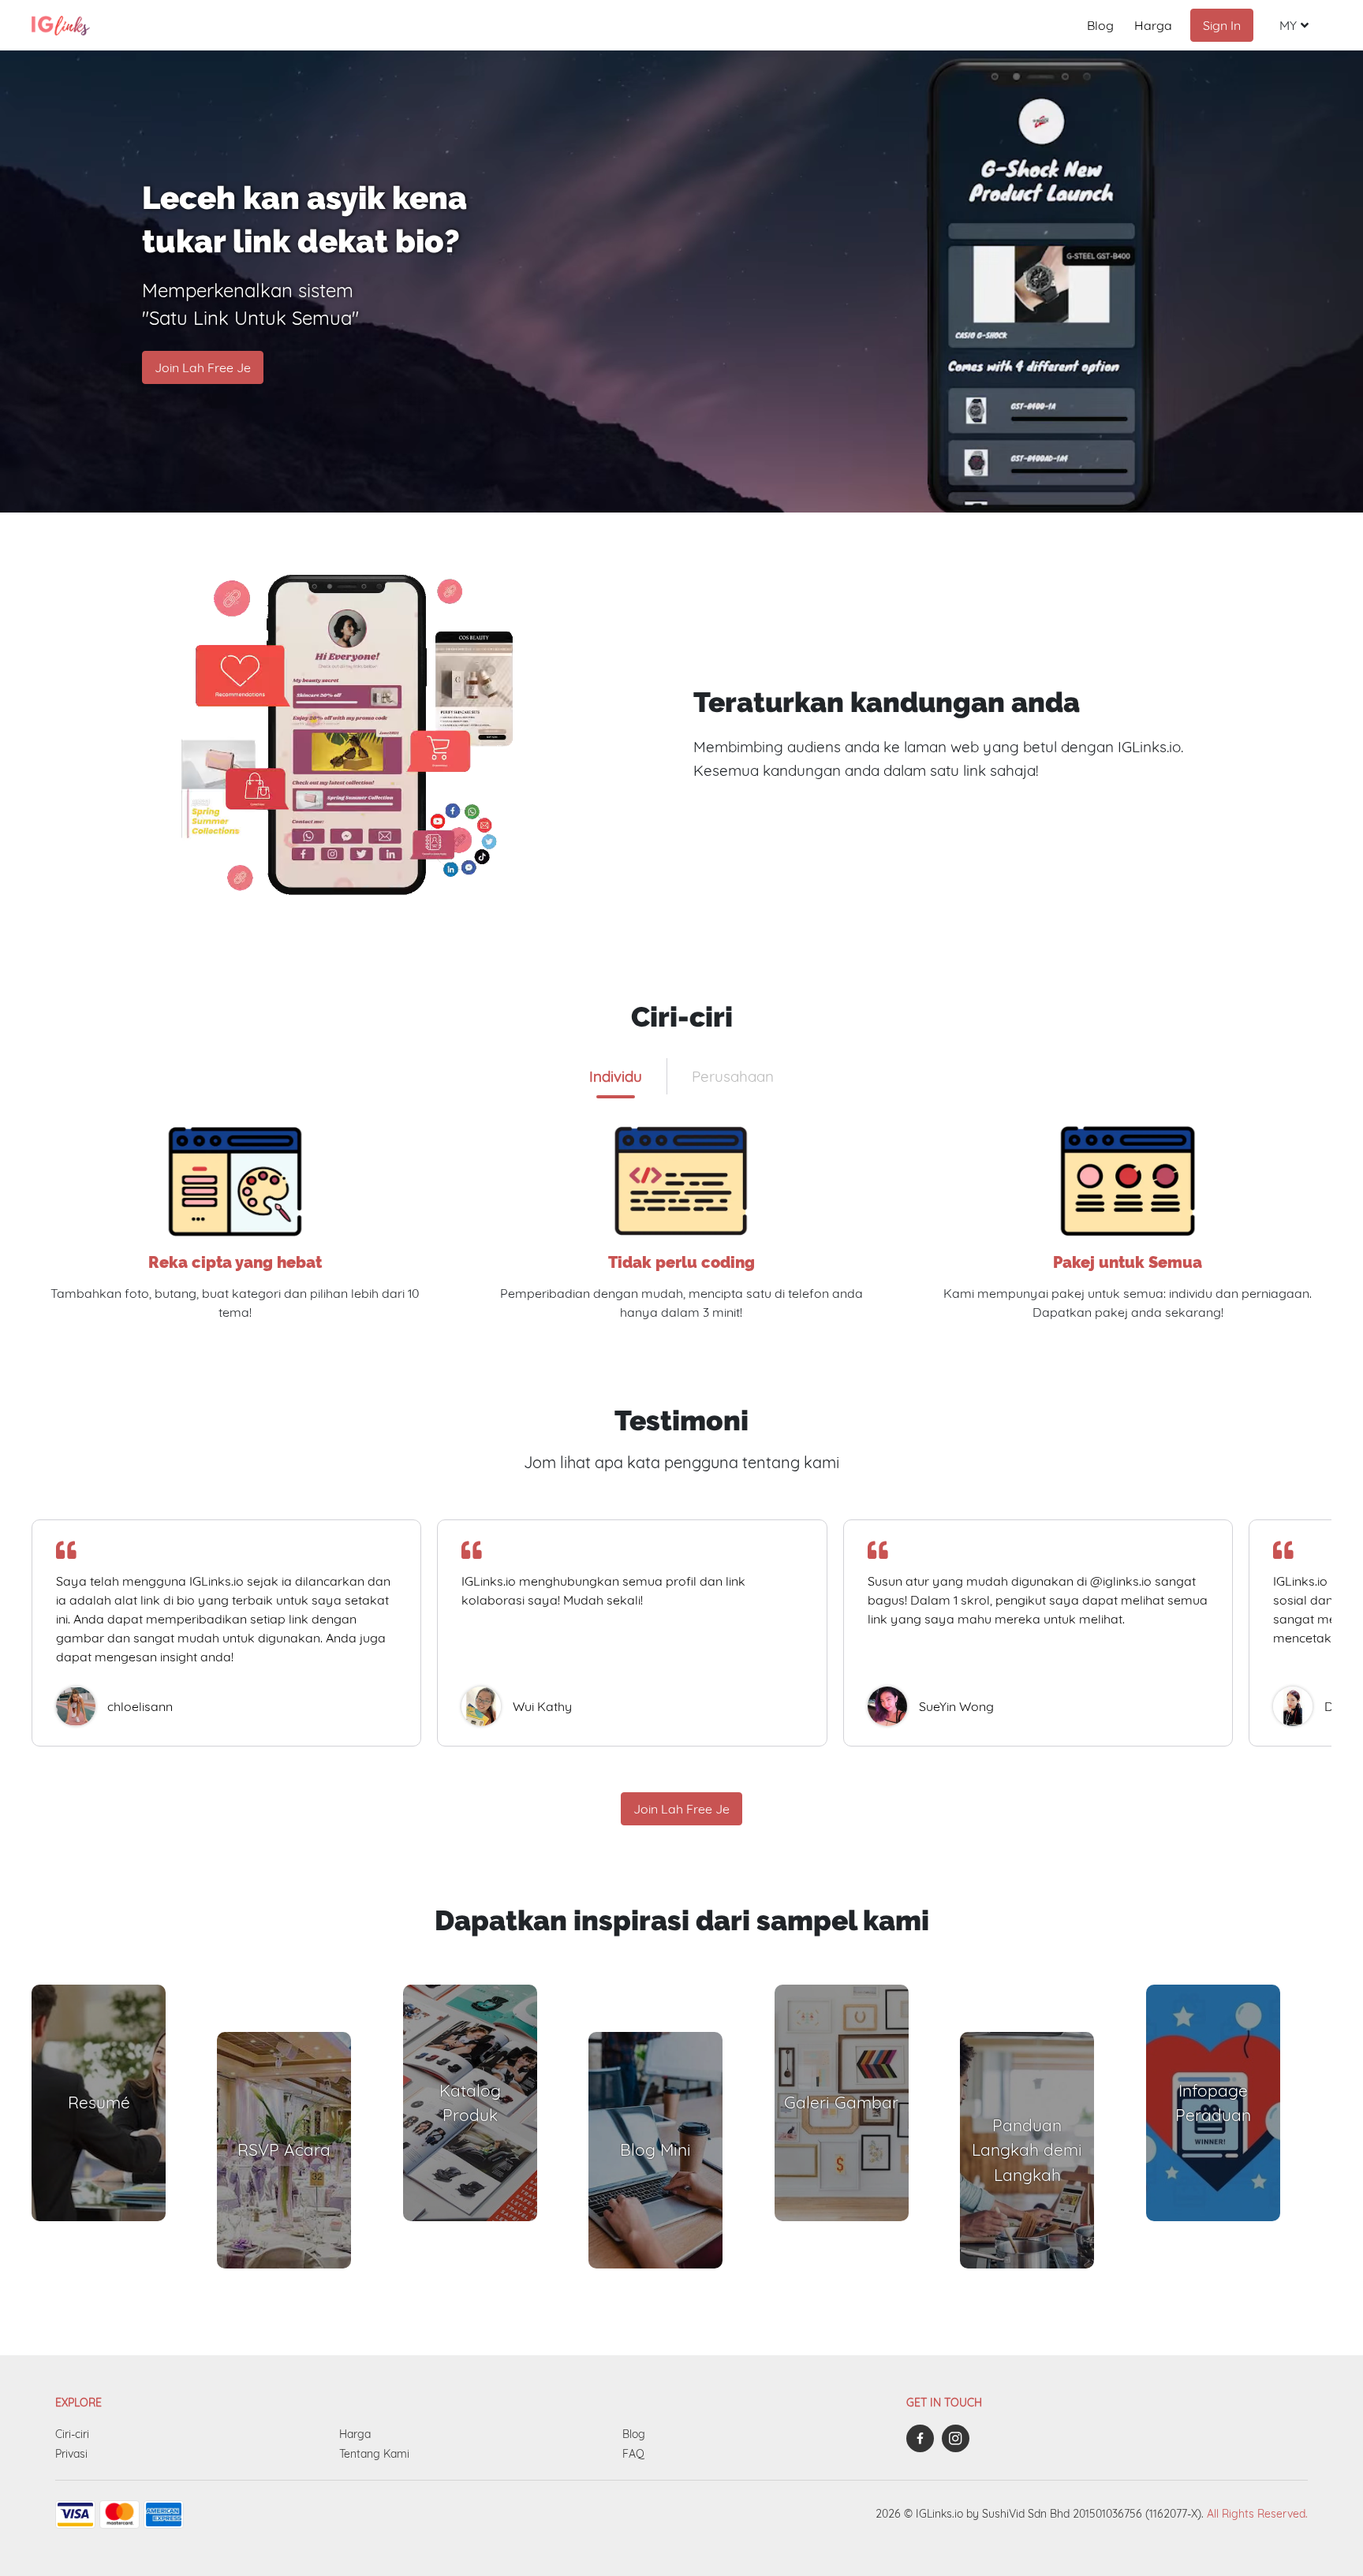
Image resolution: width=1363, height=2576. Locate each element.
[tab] (616, 1076)
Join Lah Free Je (203, 367)
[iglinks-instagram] (960, 2438)
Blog (1100, 25)
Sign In (1222, 25)
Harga (1153, 25)
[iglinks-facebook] (924, 2438)
